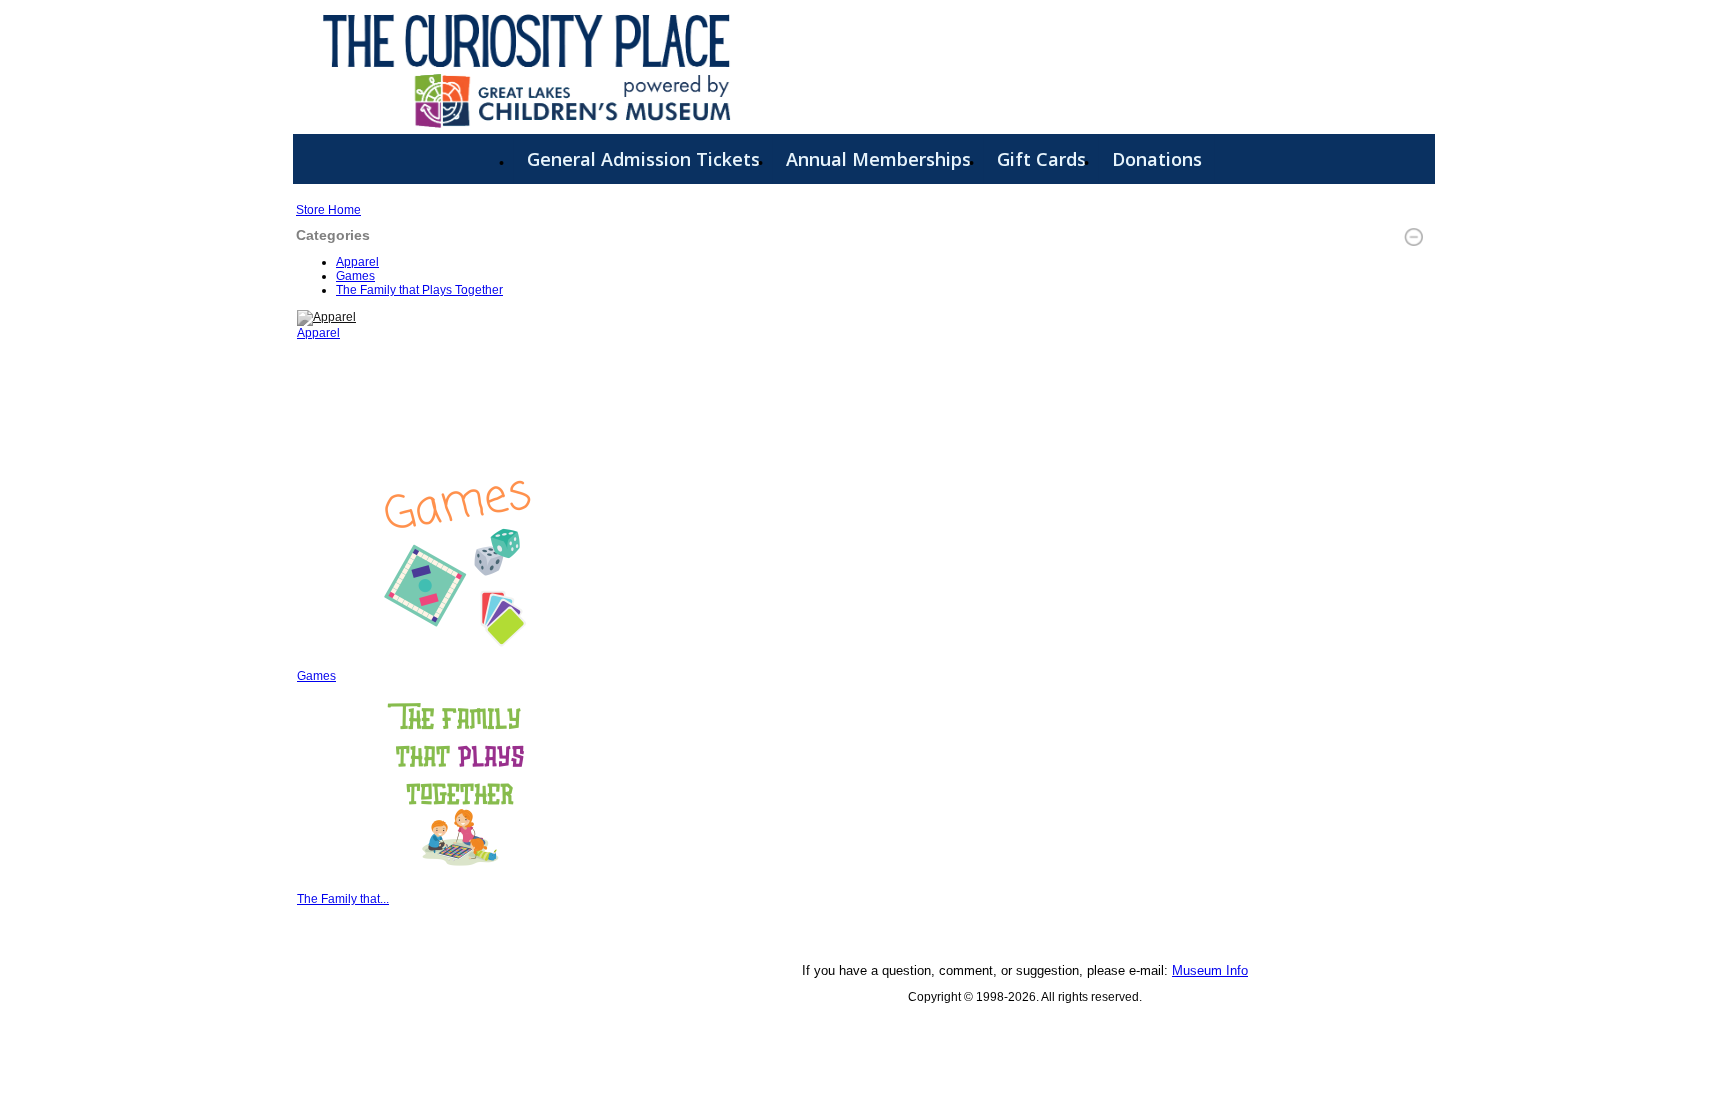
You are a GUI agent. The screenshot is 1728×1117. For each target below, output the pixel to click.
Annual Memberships (878, 159)
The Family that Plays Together (419, 290)
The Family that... (343, 899)
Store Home (328, 210)
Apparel (357, 262)
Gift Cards (1041, 159)
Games (355, 276)
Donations (1157, 159)
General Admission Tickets (643, 159)
